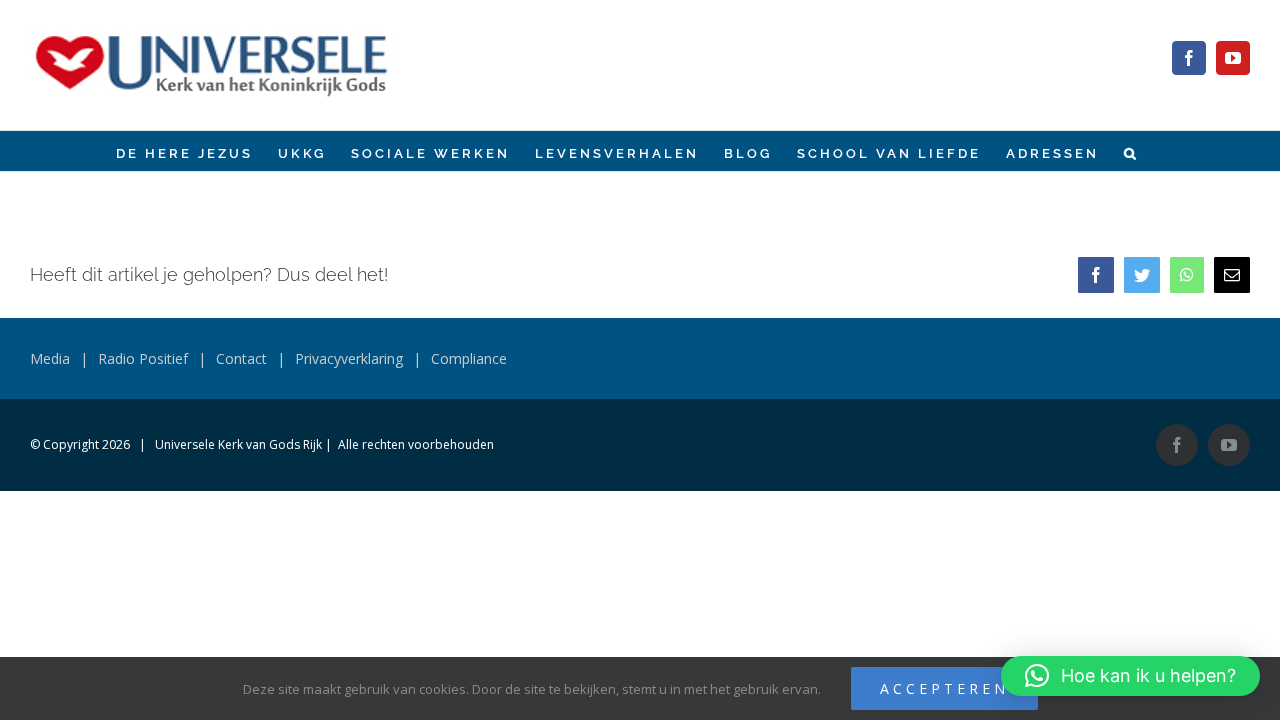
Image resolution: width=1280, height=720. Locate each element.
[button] (1131, 151)
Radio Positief (143, 358)
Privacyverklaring (349, 358)
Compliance (469, 358)
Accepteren (944, 688)
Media (50, 358)
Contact (241, 358)
